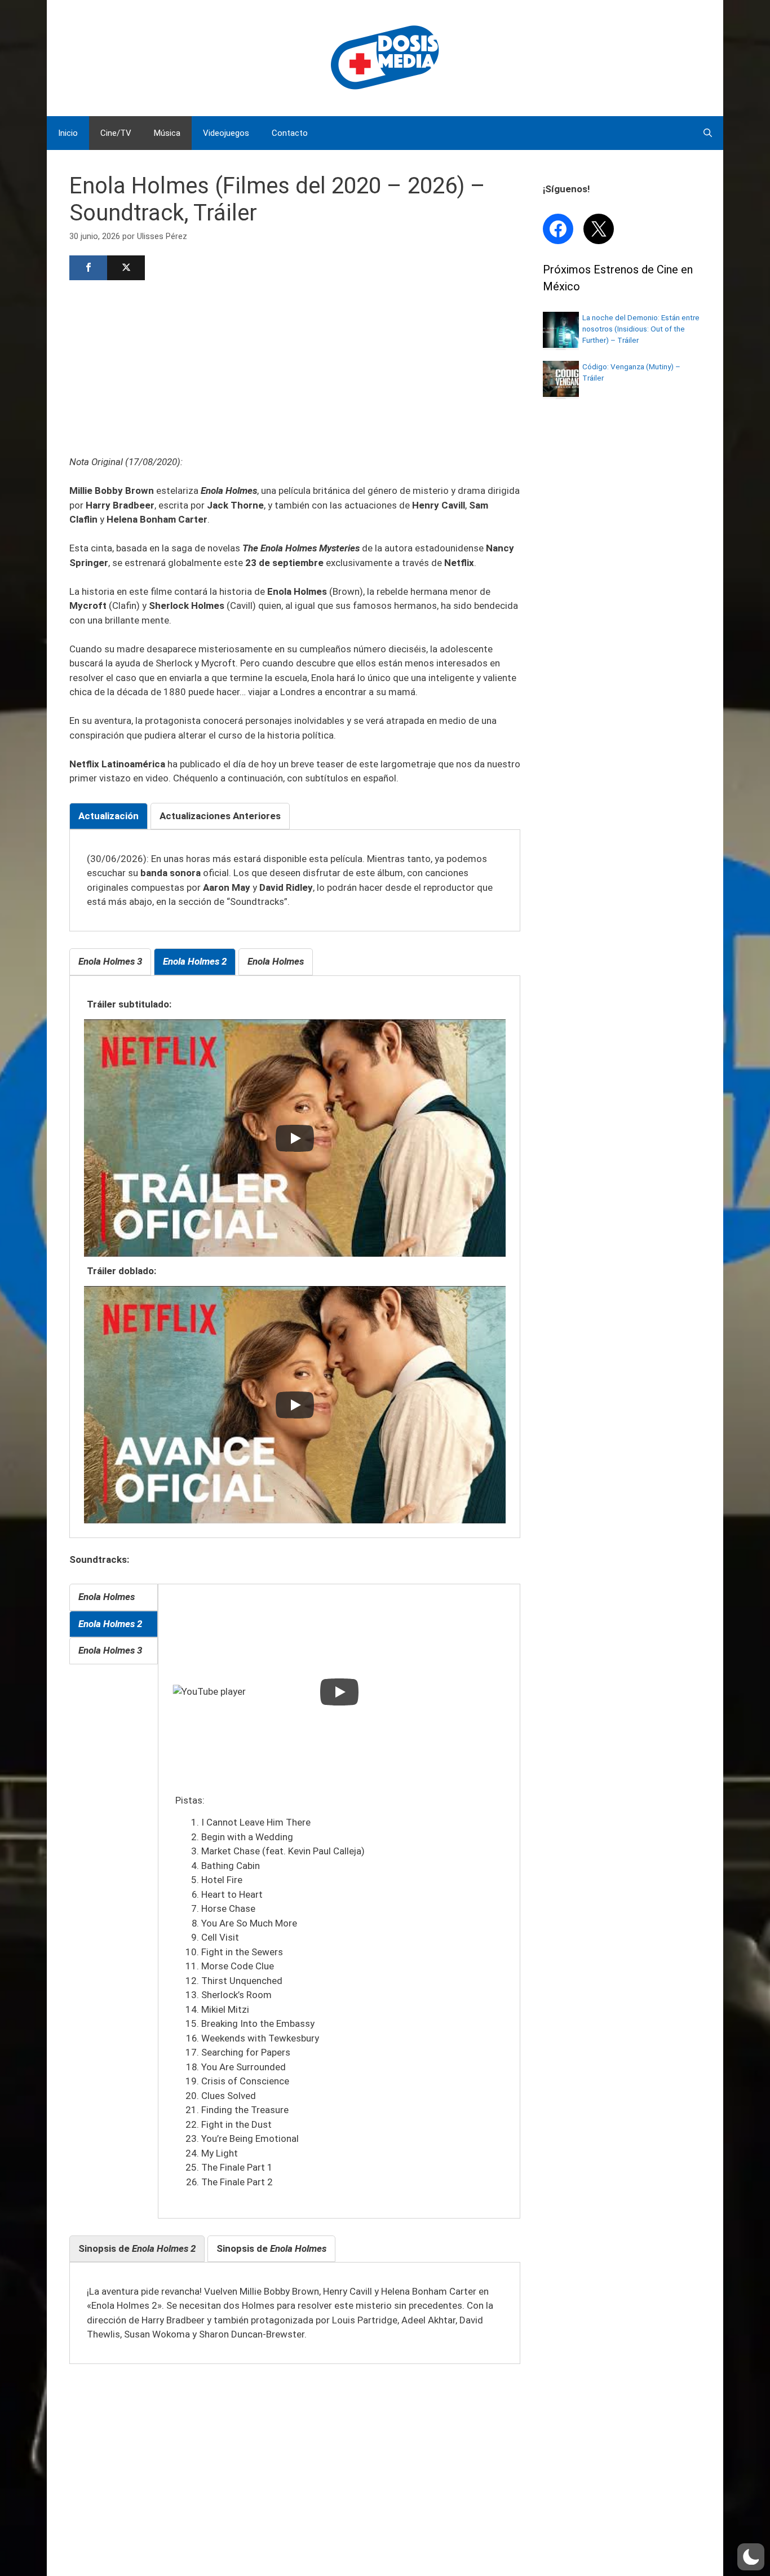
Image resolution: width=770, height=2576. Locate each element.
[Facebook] (88, 268)
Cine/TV (116, 133)
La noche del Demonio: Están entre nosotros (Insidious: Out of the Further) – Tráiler (641, 329)
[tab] (109, 816)
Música (167, 133)
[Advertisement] (295, 366)
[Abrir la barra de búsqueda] (708, 133)
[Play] (295, 1138)
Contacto (290, 133)
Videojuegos (226, 133)
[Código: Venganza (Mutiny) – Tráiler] (561, 394)
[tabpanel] (295, 881)
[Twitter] (126, 268)
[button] (751, 2557)
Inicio (68, 133)
